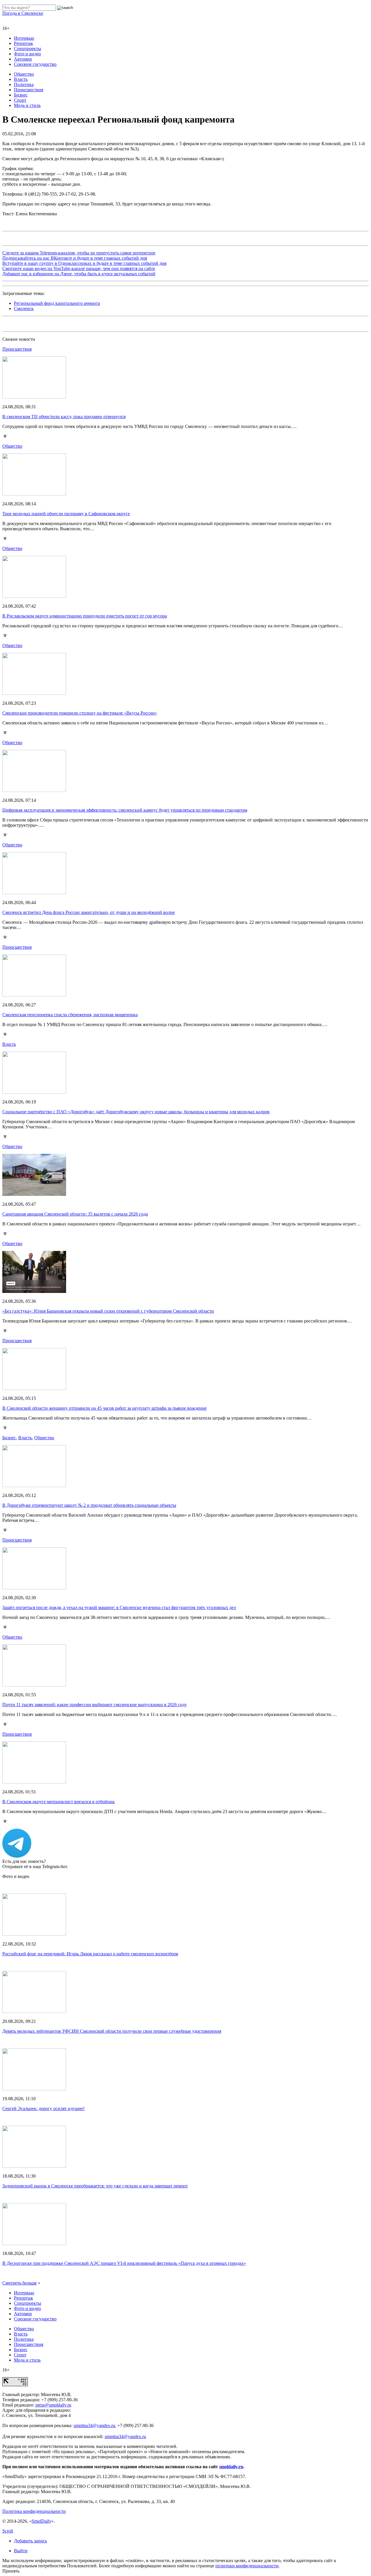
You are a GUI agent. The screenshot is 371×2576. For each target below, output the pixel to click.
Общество (24, 74)
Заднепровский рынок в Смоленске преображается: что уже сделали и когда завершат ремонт (95, 2186)
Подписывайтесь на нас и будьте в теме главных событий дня (75, 258)
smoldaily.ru (231, 2467)
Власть (21, 79)
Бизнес (21, 95)
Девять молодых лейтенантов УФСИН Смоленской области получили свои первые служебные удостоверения (112, 2031)
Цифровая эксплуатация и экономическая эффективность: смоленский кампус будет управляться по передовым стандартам (125, 810)
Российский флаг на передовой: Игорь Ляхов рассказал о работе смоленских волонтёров (90, 1954)
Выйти (21, 2551)
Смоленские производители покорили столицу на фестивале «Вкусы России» (80, 713)
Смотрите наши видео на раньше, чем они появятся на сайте (79, 268)
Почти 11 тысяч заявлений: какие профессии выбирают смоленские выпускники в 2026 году (95, 1705)
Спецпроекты (28, 49)
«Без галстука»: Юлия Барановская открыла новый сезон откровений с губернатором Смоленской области (108, 1311)
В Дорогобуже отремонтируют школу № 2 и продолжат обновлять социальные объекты (89, 1505)
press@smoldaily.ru (53, 2405)
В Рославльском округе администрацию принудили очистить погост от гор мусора (85, 616)
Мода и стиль (27, 105)
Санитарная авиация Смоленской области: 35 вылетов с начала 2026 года (75, 1214)
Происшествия (29, 90)
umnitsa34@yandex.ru (94, 2425)
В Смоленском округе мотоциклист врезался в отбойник (59, 1802)
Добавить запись (30, 2541)
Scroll (8, 2531)
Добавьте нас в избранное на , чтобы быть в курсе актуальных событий (79, 274)
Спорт (20, 100)
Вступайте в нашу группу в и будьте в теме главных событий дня (84, 263)
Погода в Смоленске (23, 13)
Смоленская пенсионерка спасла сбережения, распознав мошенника (70, 1015)
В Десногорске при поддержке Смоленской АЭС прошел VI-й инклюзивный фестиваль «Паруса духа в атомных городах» (124, 2263)
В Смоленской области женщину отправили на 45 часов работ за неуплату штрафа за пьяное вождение (104, 1408)
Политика (24, 84)
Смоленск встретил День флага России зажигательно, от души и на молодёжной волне (89, 912)
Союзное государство (35, 64)
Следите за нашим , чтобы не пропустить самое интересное (79, 253)
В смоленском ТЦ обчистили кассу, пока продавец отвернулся (64, 417)
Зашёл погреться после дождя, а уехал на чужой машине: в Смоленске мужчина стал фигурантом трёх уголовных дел (119, 1607)
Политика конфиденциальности (34, 2511)
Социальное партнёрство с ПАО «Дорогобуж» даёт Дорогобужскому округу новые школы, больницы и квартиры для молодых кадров (136, 1112)
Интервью (24, 38)
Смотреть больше (20, 2283)
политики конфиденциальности (247, 2566)
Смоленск (24, 308)
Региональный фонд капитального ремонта (57, 303)
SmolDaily (41, 2521)
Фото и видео (27, 54)
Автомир (23, 59)
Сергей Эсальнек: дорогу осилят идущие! (43, 2108)
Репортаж (23, 43)
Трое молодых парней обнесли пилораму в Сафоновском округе (66, 514)
